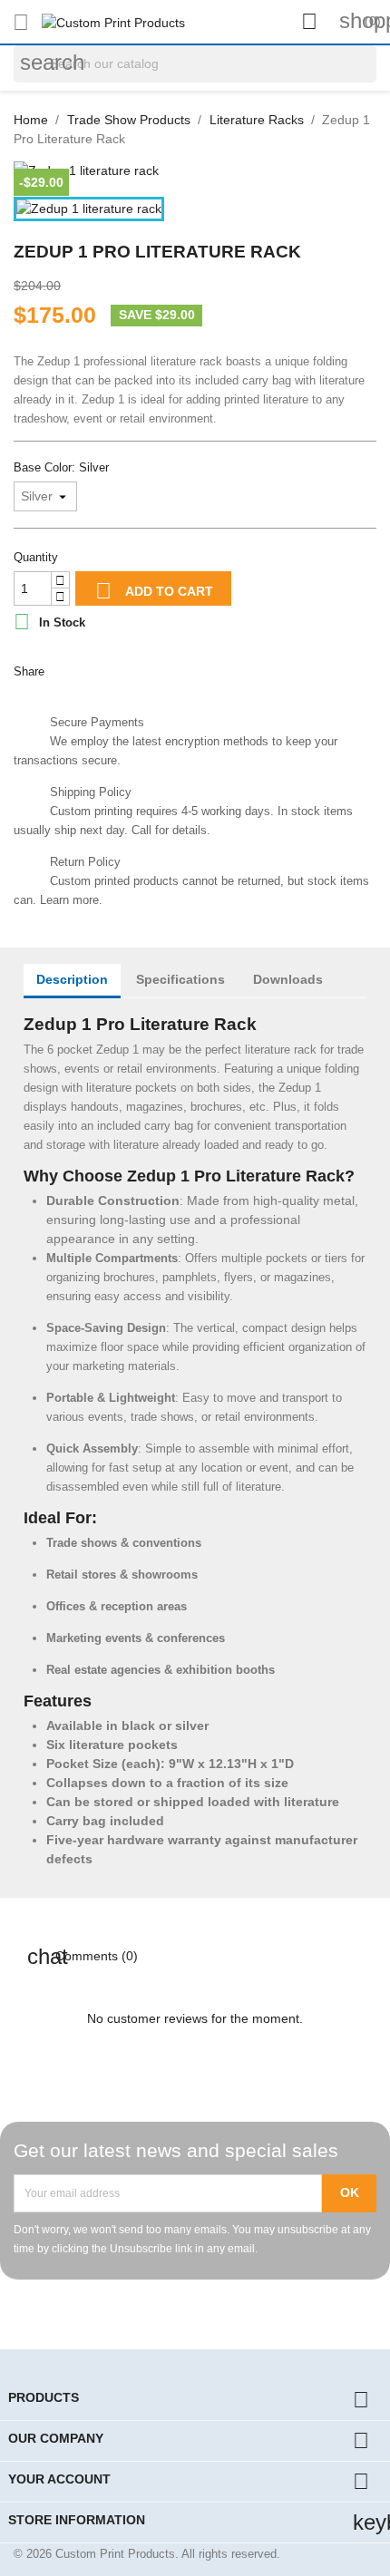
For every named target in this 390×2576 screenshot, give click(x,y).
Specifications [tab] (180, 979)
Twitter (166, 2307)
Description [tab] (72, 979)
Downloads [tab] (288, 979)
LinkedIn (253, 2307)
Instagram (210, 2307)
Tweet (108, 669)
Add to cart (154, 591)
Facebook (122, 2307)
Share (67, 669)
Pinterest (150, 669)
